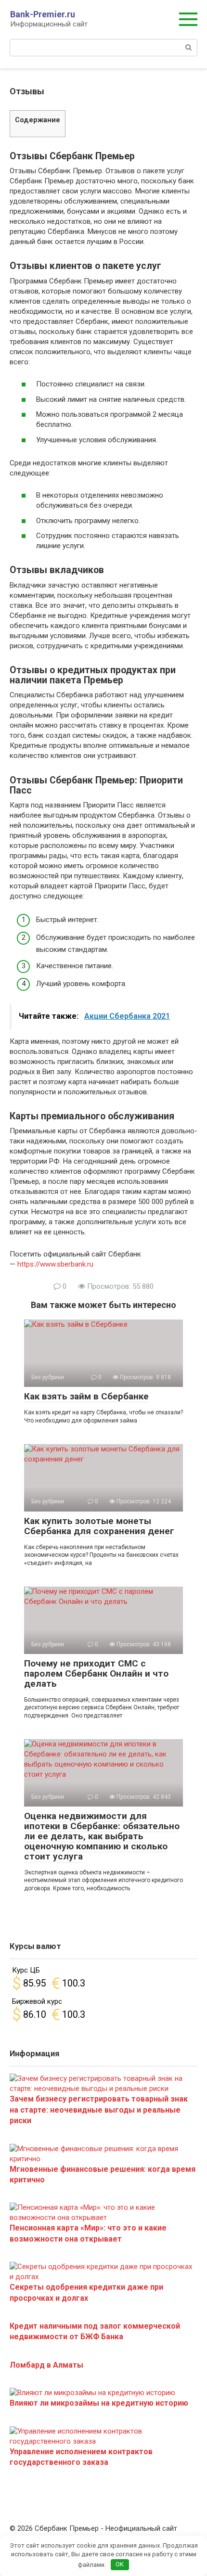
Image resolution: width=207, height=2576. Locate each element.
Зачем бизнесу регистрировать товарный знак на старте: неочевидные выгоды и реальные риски (99, 2110)
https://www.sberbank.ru (55, 1264)
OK (120, 2564)
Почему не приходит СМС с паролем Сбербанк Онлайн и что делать (96, 1673)
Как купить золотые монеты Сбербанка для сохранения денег (99, 1526)
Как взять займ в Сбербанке (86, 1396)
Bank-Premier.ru (43, 14)
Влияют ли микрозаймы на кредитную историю (99, 2403)
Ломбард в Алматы (46, 2365)
